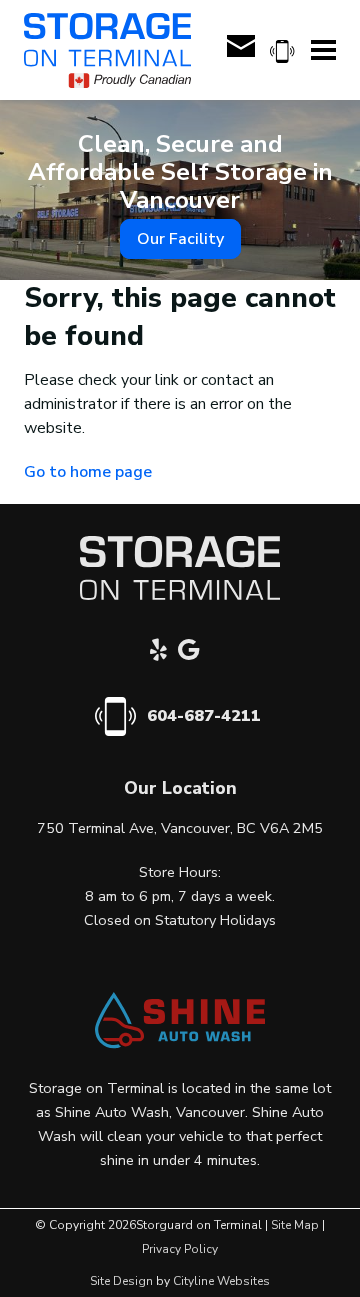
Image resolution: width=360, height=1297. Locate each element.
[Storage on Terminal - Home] (107, 50)
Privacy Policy (180, 1249)
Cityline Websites (221, 1281)
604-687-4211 (204, 716)
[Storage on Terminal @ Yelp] (164, 653)
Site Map (295, 1225)
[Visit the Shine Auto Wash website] (180, 1044)
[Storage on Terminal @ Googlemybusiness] (194, 653)
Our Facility (180, 239)
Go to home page (88, 472)
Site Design (121, 1281)
